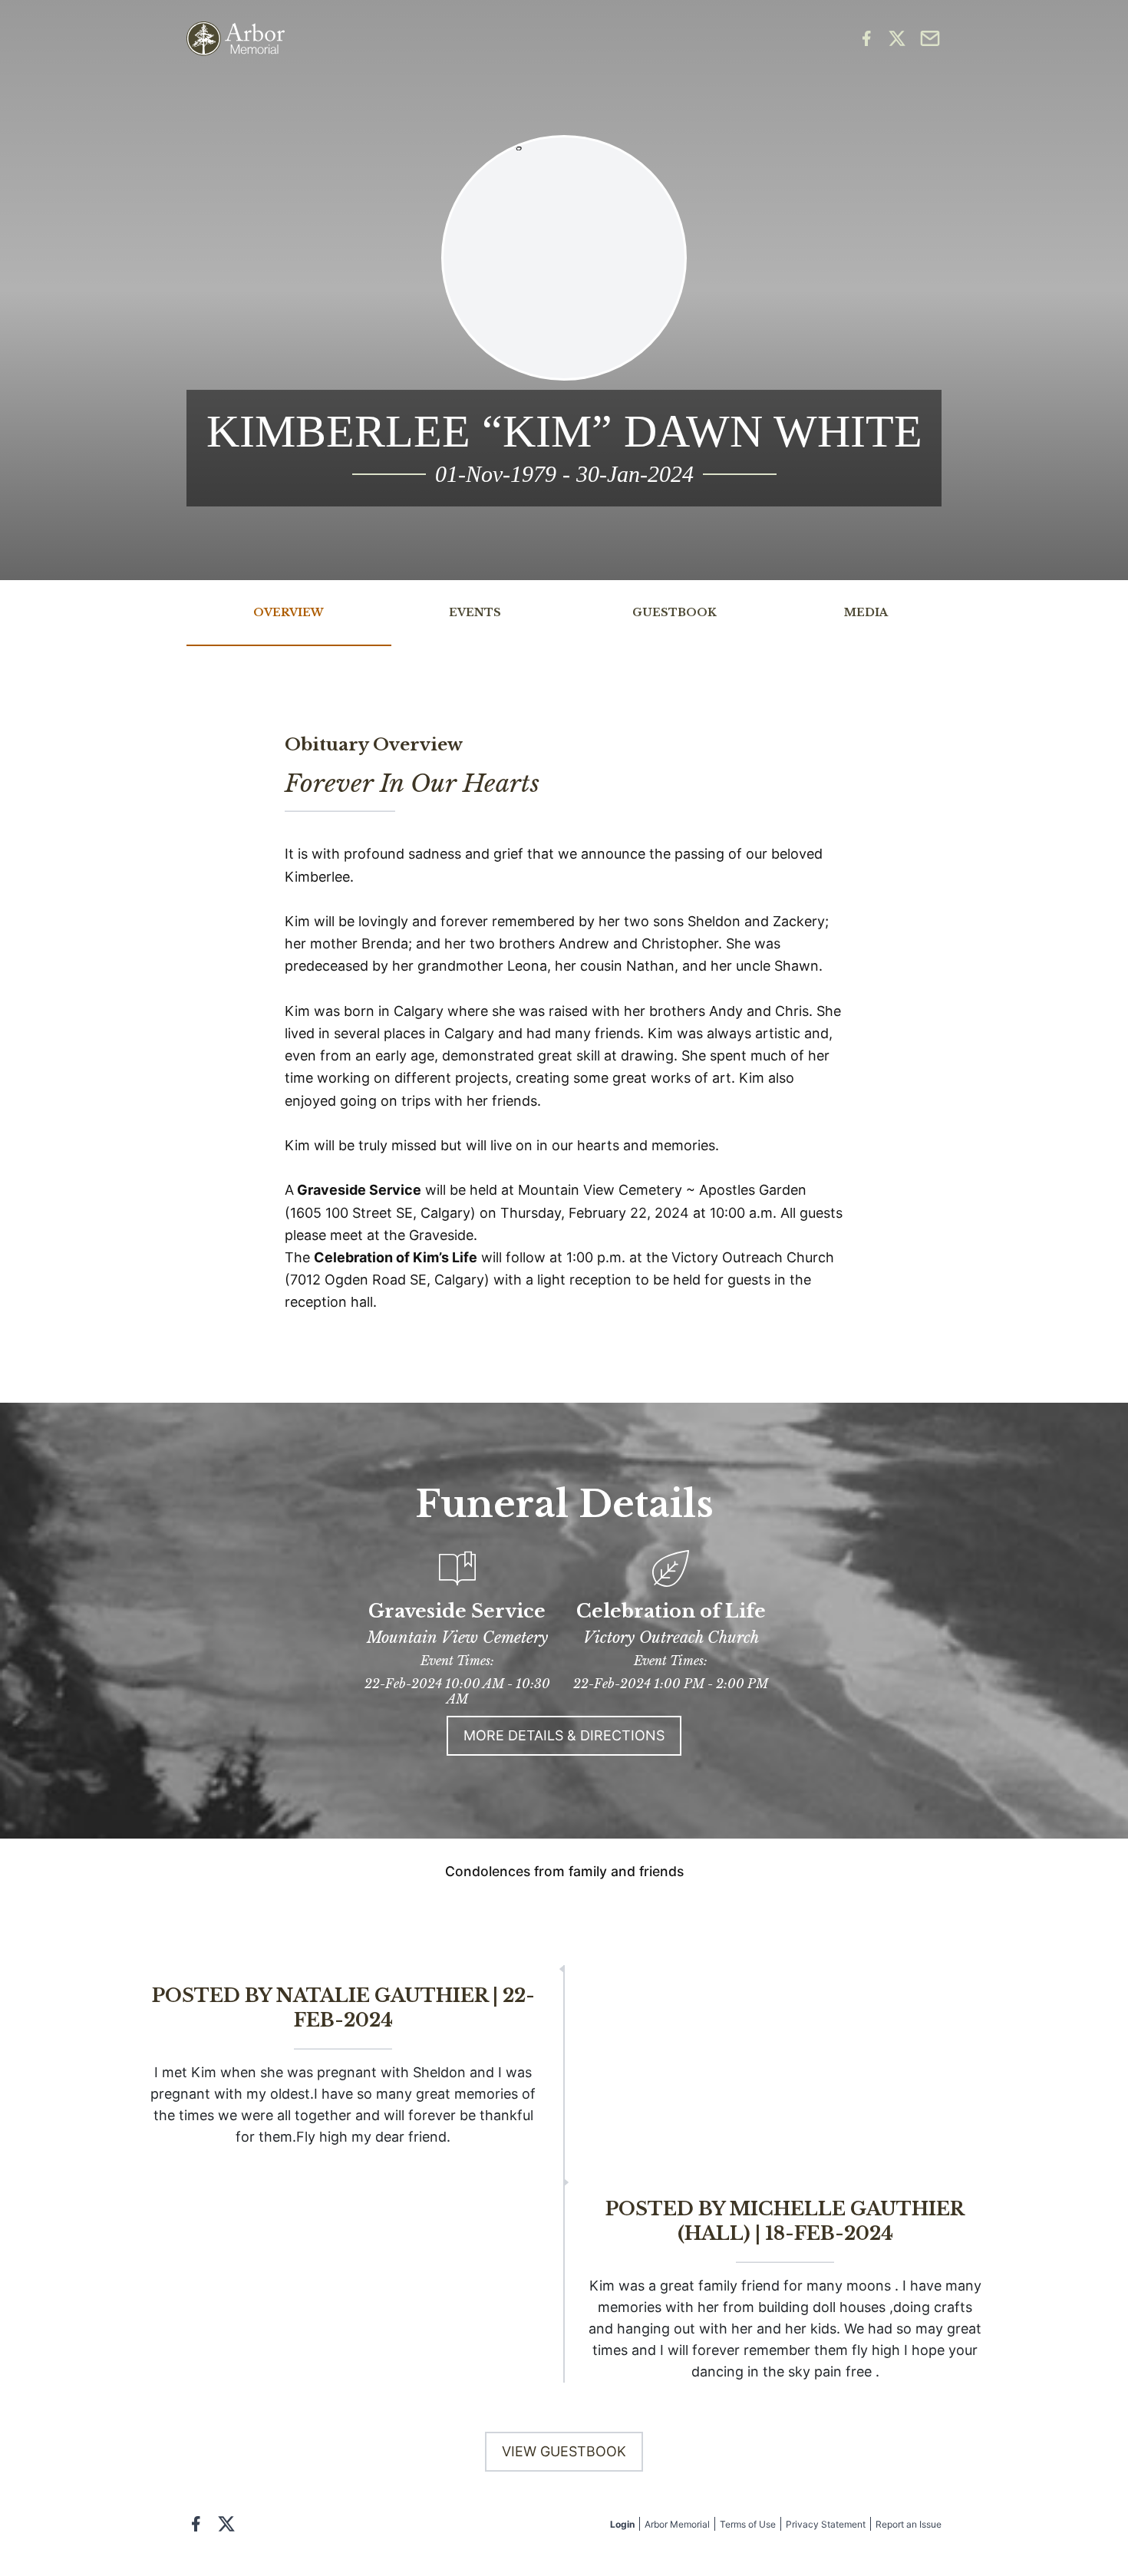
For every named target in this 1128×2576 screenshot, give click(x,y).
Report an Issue (909, 2524)
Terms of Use (748, 2524)
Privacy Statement (826, 2524)
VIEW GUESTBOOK (564, 2451)
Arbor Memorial (677, 2524)
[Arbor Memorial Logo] (236, 39)
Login (622, 2524)
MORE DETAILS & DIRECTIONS (564, 1735)
